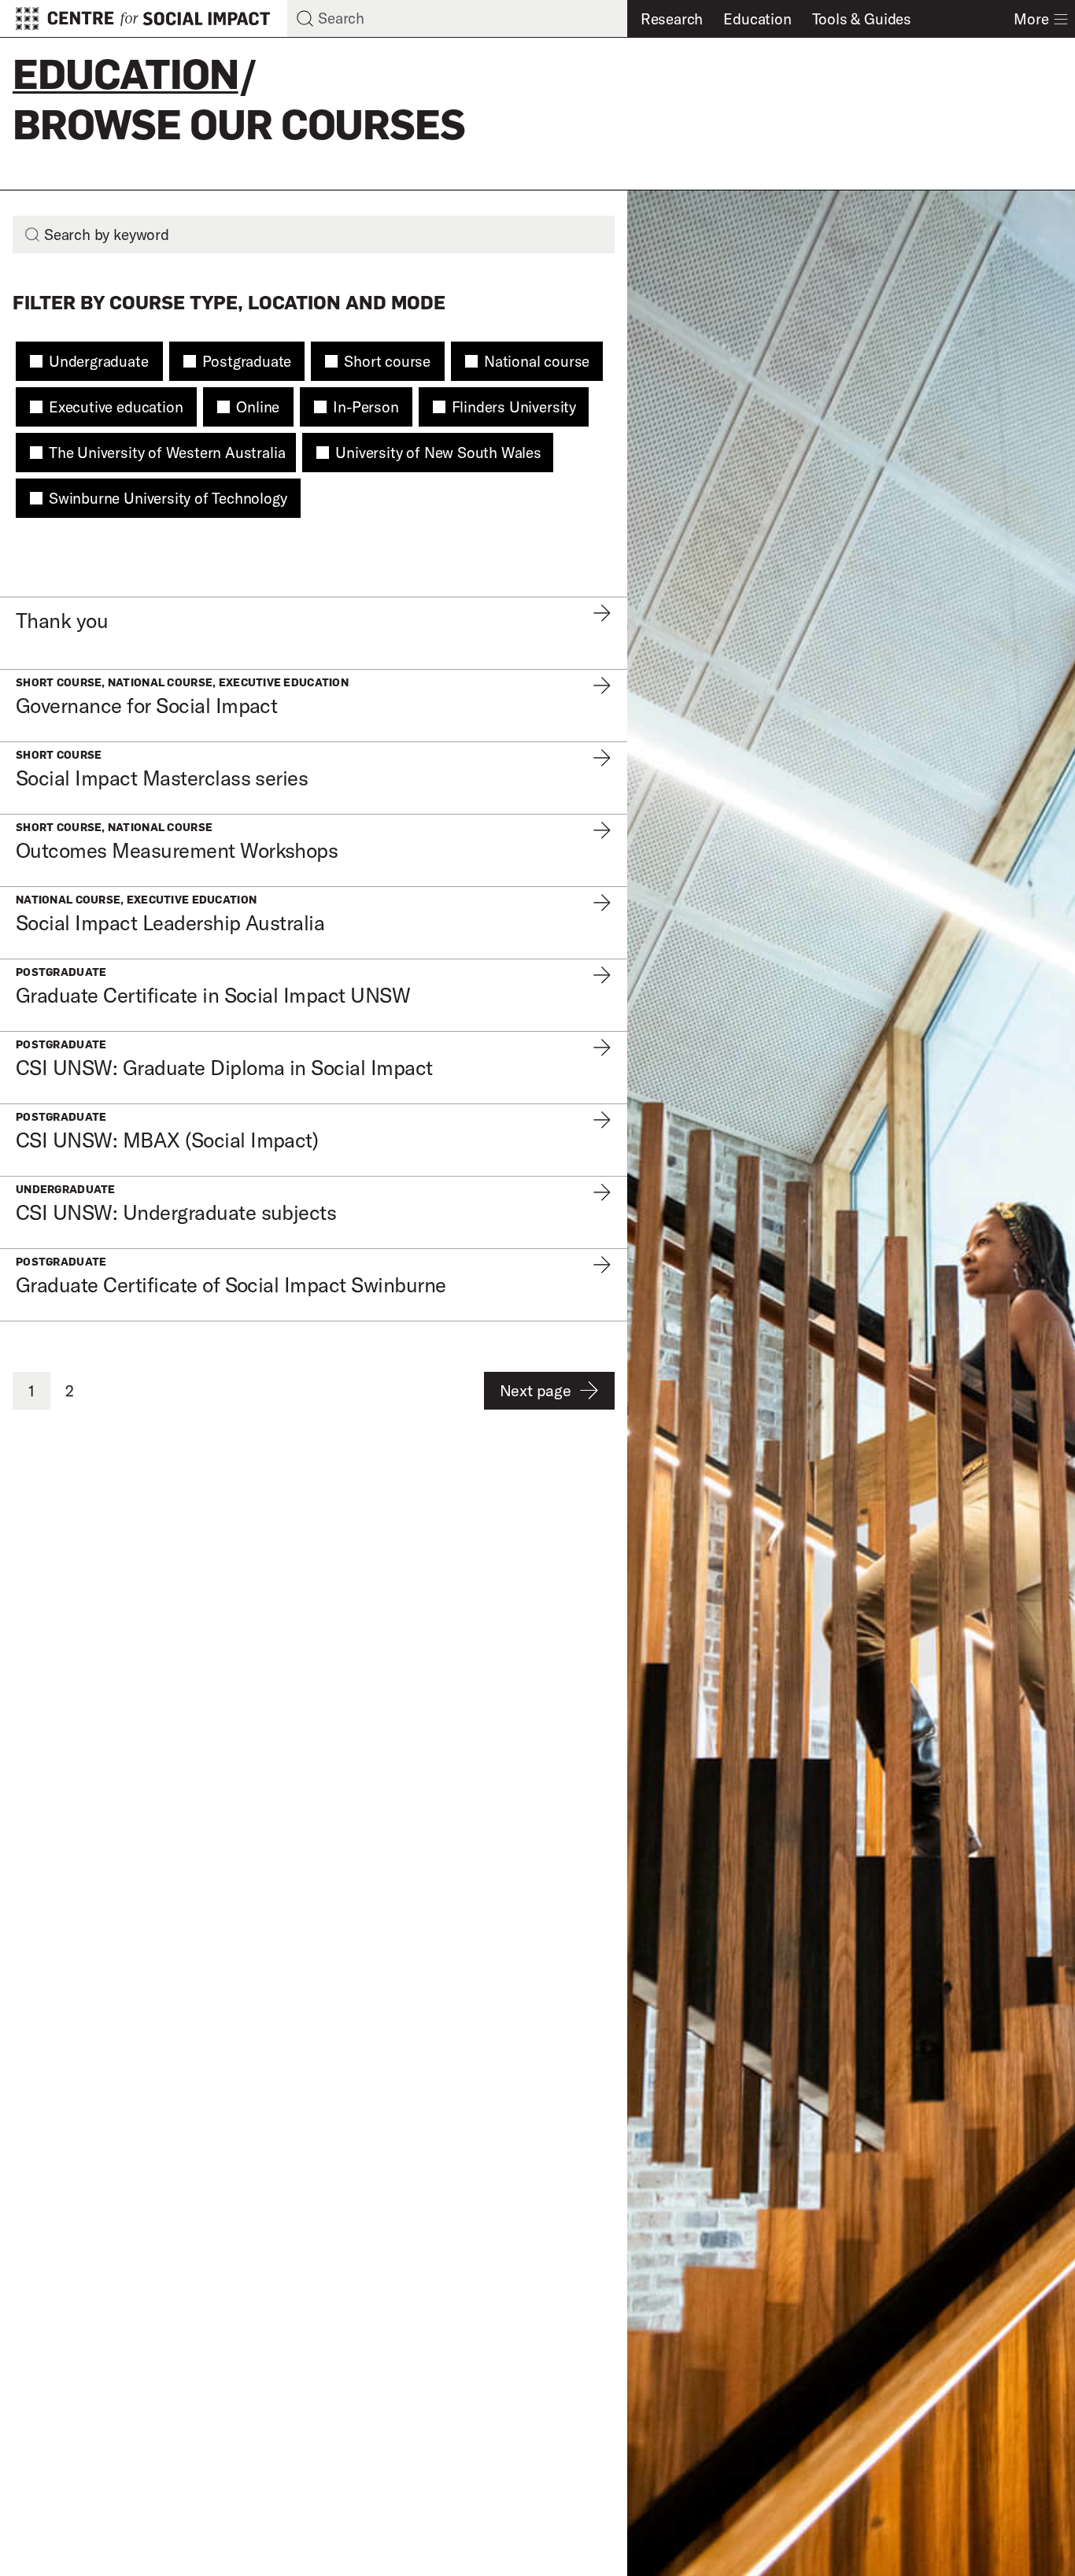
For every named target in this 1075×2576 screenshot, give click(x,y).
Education (757, 19)
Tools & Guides (862, 19)
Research (672, 19)
